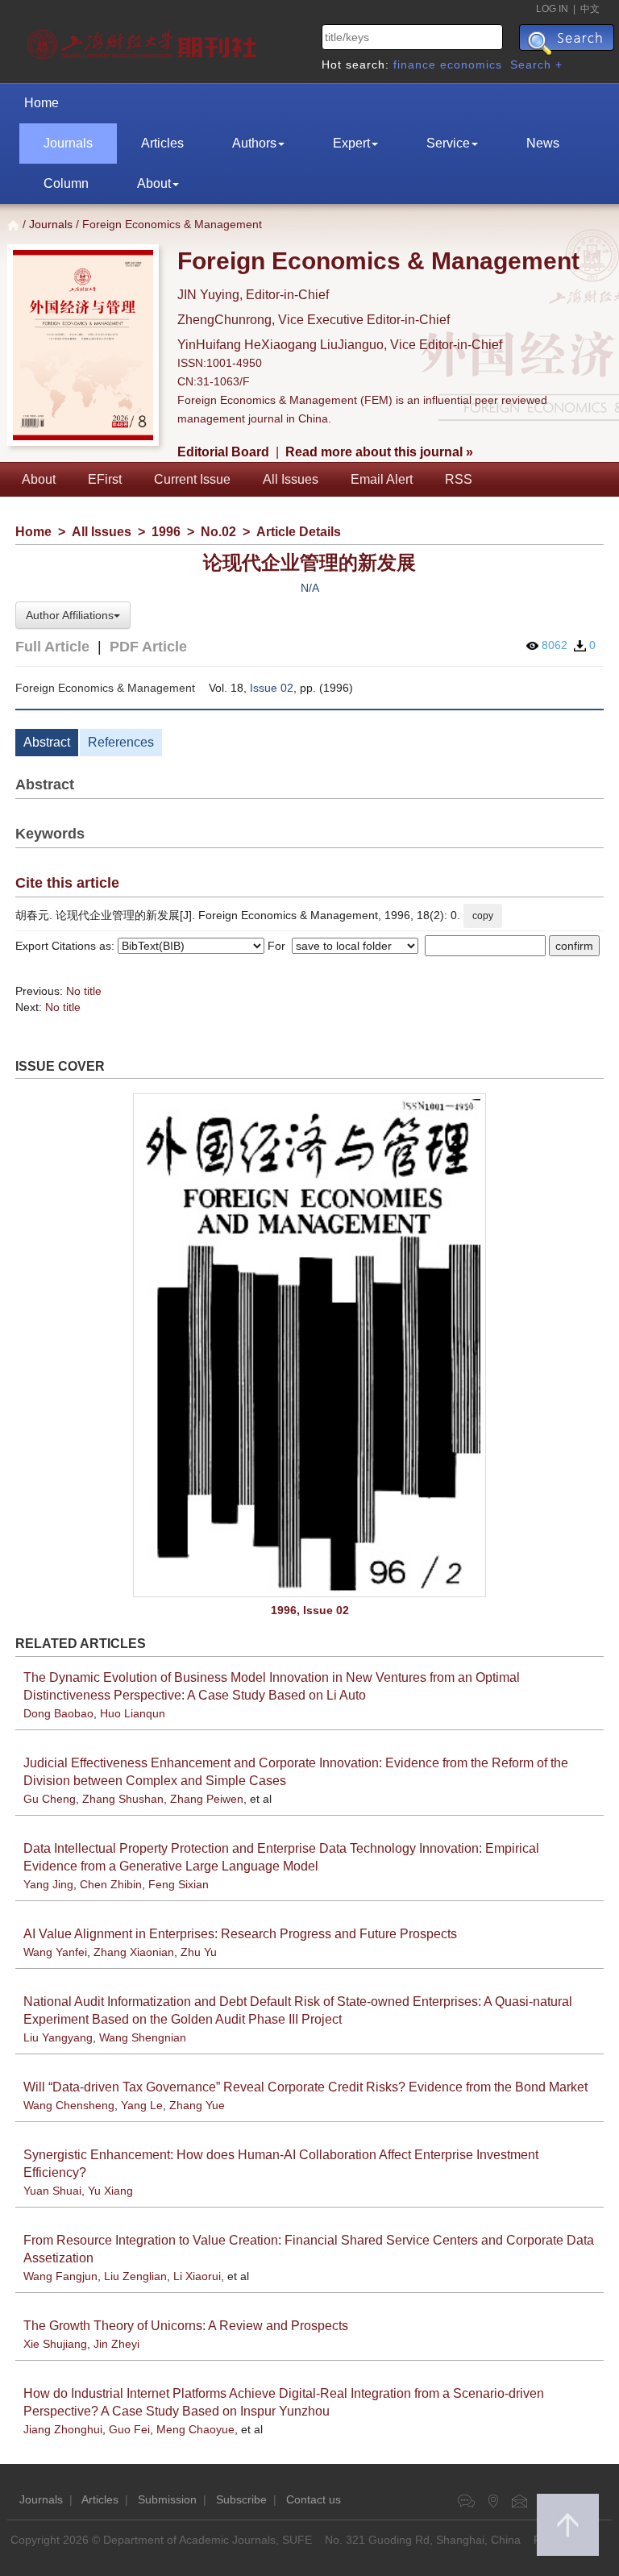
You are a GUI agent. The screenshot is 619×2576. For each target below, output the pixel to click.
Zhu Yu (199, 1952)
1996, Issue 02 (310, 1610)
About (154, 183)
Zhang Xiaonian (134, 1952)
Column (66, 183)
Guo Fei (129, 2429)
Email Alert (382, 479)
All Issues (291, 479)
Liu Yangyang (58, 2037)
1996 (166, 532)
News (543, 143)
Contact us (314, 2499)
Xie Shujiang (55, 2344)
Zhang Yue (197, 2105)
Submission (167, 2499)
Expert (351, 143)
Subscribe (241, 2499)
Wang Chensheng (69, 2105)
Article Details (299, 532)
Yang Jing (48, 1884)
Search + (536, 65)
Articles (162, 143)
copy (483, 916)
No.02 (218, 532)
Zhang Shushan (123, 1799)
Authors (254, 143)
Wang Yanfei (55, 1952)
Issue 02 (272, 688)
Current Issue (192, 479)
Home (42, 103)
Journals (68, 143)
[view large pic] (309, 1345)
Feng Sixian (179, 1884)
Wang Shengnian (143, 2037)
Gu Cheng (50, 1799)
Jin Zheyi (116, 2344)
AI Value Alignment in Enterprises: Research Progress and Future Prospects (240, 1934)
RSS (459, 479)
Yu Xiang (110, 2191)
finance (415, 65)
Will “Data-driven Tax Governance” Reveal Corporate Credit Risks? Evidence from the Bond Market (305, 2087)
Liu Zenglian (135, 2276)
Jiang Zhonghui (63, 2429)
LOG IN (552, 9)
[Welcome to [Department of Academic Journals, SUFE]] (144, 40)
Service (448, 143)
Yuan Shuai (52, 2191)
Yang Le (142, 2105)
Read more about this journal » (379, 452)
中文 (590, 9)
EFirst (105, 479)
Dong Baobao (58, 1713)
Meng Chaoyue (195, 2429)
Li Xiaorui (197, 2276)
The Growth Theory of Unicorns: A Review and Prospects (186, 2326)
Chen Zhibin (111, 1884)
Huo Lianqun (133, 1713)
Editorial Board (223, 452)
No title (84, 991)
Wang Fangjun (60, 2276)
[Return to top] (568, 2525)
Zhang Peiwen (207, 1799)
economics (471, 65)
